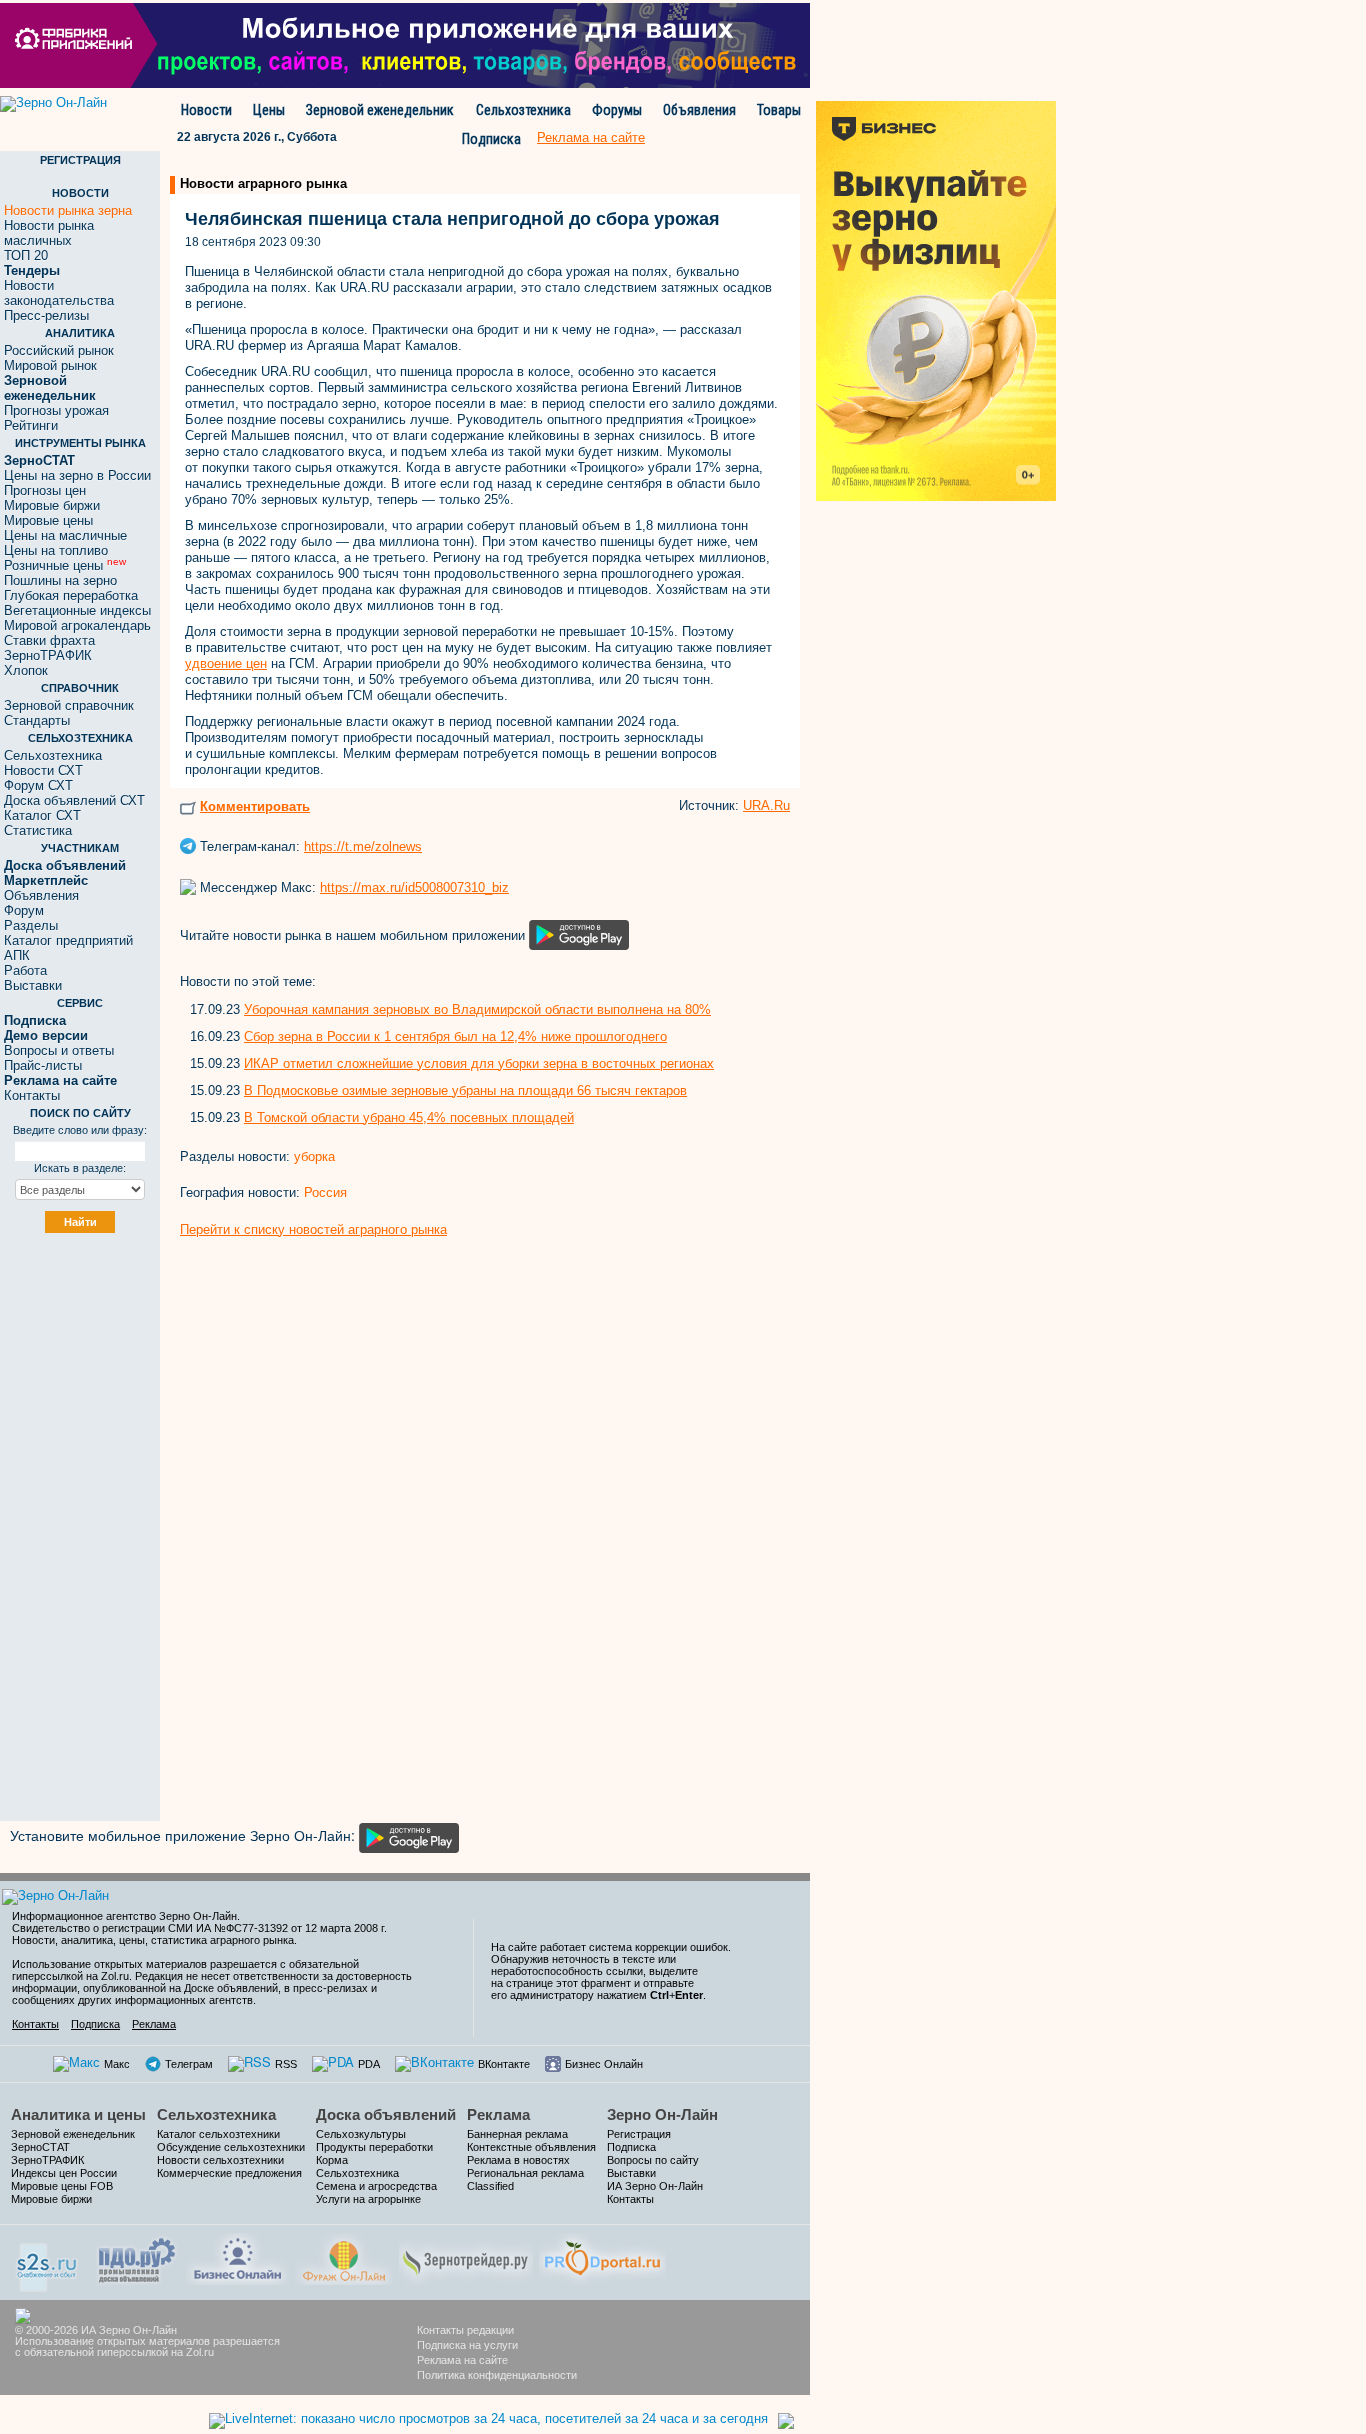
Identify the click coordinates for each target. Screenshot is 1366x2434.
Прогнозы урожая (56, 410)
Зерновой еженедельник (380, 110)
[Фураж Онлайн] (344, 2256)
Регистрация (639, 2134)
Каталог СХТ (42, 815)
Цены (269, 110)
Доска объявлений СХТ (74, 800)
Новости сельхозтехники (220, 2160)
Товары (779, 110)
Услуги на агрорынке (368, 2199)
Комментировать (255, 806)
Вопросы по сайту (653, 2160)
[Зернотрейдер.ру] (466, 2256)
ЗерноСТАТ (40, 2147)
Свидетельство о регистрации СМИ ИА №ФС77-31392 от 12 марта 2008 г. (199, 1928)
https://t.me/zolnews (363, 846)
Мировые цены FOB (62, 2186)
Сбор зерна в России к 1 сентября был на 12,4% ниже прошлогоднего (455, 1036)
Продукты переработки (374, 2147)
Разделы (31, 925)
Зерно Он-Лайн (662, 2114)
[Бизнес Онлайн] (237, 2256)
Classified (490, 2186)
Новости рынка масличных (49, 233)
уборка (314, 1156)
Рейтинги (31, 425)
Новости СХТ (43, 770)
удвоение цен (226, 663)
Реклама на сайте (462, 2360)
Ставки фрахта (49, 640)
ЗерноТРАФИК (48, 655)
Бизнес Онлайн (604, 2064)
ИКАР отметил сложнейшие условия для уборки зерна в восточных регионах (479, 1063)
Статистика (38, 830)
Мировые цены (48, 520)
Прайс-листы (43, 1065)
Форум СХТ (38, 785)
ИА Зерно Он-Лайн (655, 2186)
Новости (206, 110)
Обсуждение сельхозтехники (231, 2147)
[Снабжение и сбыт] (48, 2260)
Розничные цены (65, 565)
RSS (286, 2064)
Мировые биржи (52, 505)
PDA (369, 2064)
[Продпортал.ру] (602, 2256)
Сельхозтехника (523, 110)
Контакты (32, 1095)
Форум (24, 910)
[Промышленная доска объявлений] (137, 2258)
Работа (25, 970)
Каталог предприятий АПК (68, 948)
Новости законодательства (59, 293)
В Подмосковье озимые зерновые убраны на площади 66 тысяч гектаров (465, 1090)
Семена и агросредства (376, 2186)
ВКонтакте (504, 2064)
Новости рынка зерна (68, 210)
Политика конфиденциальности (497, 2375)
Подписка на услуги (467, 2345)
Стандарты (37, 720)
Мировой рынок (50, 365)
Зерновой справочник (69, 705)
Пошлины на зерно (60, 580)
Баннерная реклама (517, 2134)
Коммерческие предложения (229, 2173)
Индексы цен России (64, 2173)
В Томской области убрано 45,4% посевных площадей (409, 1117)
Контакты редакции (465, 2330)
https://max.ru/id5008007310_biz (414, 887)
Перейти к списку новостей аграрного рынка (313, 1229)
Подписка (491, 139)
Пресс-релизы (46, 315)
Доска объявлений (386, 2114)
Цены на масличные (65, 535)
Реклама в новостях (518, 2160)
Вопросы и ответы (59, 1050)
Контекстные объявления (531, 2147)
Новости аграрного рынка (263, 183)
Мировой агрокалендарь (77, 625)
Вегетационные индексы (77, 610)
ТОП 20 (26, 255)
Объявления (699, 110)
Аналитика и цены (78, 2114)
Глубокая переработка (71, 595)
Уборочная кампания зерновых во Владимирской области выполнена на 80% (477, 1009)
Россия (325, 1192)
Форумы (617, 110)
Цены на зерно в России (77, 475)
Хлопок (26, 670)
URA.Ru (766, 805)
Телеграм (189, 2064)
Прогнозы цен (45, 490)
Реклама (154, 2024)
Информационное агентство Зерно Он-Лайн (124, 1916)
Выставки (33, 985)
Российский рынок (59, 350)
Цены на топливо (56, 550)
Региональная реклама (525, 2173)
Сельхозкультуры (361, 2134)
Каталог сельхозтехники (218, 2134)
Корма (332, 2160)
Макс (117, 2064)
